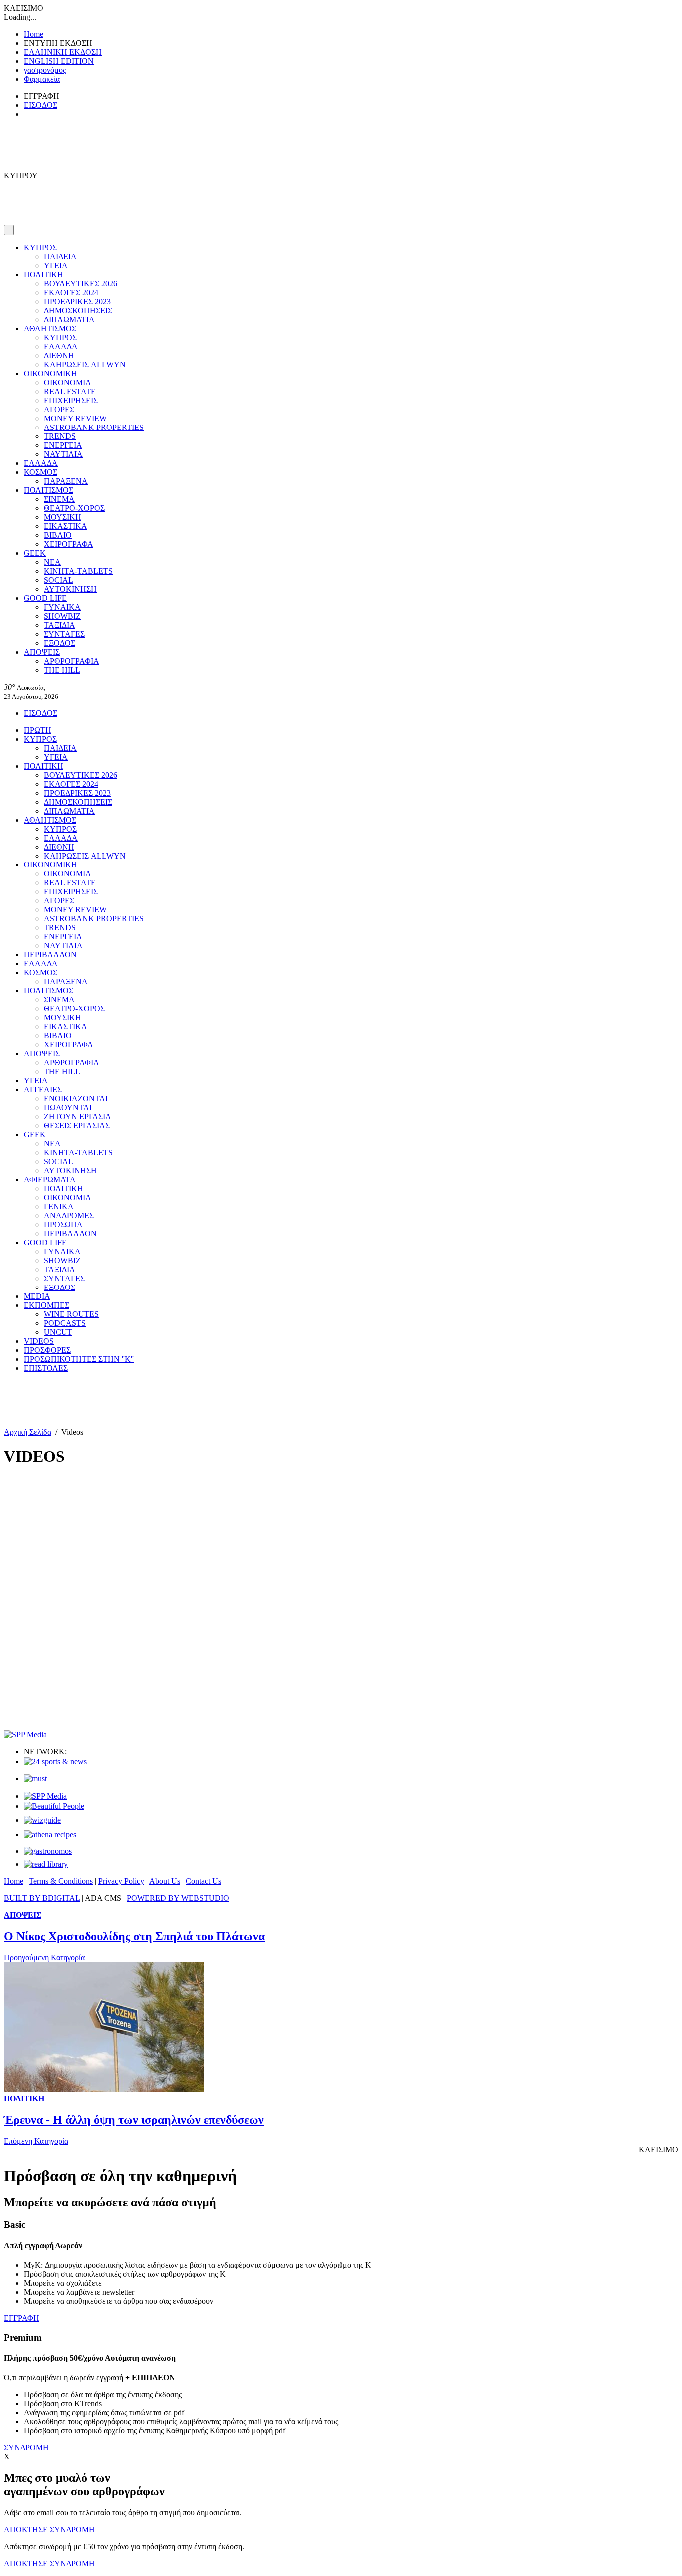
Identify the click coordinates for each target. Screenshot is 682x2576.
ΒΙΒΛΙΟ (58, 535)
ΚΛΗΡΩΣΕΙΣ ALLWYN (85, 364)
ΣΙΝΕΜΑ (59, 499)
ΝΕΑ (52, 562)
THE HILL (62, 670)
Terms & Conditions (61, 1881)
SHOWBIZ (62, 616)
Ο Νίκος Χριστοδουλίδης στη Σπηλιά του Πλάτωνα (134, 1936)
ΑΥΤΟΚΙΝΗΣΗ (70, 589)
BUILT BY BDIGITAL (42, 1898)
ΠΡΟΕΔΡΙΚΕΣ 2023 (77, 301)
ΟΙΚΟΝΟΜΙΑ (68, 382)
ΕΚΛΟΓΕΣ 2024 (71, 292)
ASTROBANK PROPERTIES (94, 427)
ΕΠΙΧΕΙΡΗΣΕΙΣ (71, 400)
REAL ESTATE (70, 391)
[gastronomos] (48, 1851)
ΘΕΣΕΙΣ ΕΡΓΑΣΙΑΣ (77, 1125)
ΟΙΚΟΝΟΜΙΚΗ (51, 373)
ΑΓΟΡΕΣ (59, 409)
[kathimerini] (45, 1796)
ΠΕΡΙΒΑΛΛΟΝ (50, 955)
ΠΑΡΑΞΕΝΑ (66, 481)
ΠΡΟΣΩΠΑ (63, 1224)
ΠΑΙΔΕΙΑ (60, 256)
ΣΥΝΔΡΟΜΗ (26, 2447)
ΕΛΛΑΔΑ (61, 346)
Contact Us (203, 1881)
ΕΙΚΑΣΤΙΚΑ (66, 526)
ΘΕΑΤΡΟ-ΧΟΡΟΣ (74, 508)
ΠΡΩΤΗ (38, 730)
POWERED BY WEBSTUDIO (178, 1898)
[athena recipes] (50, 1835)
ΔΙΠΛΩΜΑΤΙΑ (69, 319)
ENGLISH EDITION (59, 61)
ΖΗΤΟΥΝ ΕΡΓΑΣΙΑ (78, 1116)
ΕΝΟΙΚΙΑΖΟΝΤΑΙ (76, 1098)
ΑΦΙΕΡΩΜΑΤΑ (50, 1179)
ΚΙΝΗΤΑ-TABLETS (78, 571)
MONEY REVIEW (75, 418)
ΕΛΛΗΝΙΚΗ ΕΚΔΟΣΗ (63, 52)
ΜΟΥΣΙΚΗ (63, 517)
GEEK (35, 553)
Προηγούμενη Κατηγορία (44, 1957)
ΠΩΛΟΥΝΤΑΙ (68, 1107)
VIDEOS (39, 1341)
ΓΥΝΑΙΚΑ (62, 607)
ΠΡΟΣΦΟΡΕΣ (47, 1350)
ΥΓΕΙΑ (56, 265)
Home (34, 34)
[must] (35, 1779)
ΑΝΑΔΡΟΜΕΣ (69, 1215)
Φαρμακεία (42, 79)
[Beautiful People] (54, 1806)
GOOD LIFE (45, 598)
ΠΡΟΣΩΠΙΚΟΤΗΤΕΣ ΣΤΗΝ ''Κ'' (79, 1359)
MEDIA (37, 1296)
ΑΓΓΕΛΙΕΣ (43, 1089)
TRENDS (60, 436)
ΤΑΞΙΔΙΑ (60, 625)
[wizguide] (42, 1820)
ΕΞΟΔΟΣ (60, 643)
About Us (165, 1881)
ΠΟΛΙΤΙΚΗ (44, 274)
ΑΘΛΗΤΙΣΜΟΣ (50, 328)
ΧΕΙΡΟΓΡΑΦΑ (69, 544)
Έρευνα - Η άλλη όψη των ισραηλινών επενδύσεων (134, 2120)
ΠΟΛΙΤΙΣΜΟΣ (49, 490)
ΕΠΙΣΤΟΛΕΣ (46, 1368)
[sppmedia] (25, 1735)
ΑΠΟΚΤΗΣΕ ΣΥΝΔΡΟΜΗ (49, 2529)
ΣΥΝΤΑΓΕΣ (64, 634)
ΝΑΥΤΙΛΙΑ (63, 454)
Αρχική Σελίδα (28, 1432)
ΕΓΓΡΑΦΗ (22, 2318)
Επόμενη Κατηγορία (36, 2141)
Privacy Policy (121, 1881)
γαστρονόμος (45, 70)
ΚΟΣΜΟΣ (41, 472)
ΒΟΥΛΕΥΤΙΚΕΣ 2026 (81, 283)
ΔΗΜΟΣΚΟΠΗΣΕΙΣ (78, 310)
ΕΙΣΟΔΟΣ (41, 105)
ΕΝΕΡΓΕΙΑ (63, 445)
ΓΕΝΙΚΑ (59, 1206)
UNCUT (58, 1332)
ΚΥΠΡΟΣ (40, 247)
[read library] (46, 1864)
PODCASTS (65, 1323)
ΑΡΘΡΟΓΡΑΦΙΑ (72, 661)
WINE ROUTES (71, 1314)
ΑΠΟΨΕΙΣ (42, 652)
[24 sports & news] (55, 1762)
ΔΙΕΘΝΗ (59, 355)
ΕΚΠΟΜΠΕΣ (47, 1305)
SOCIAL (59, 580)
